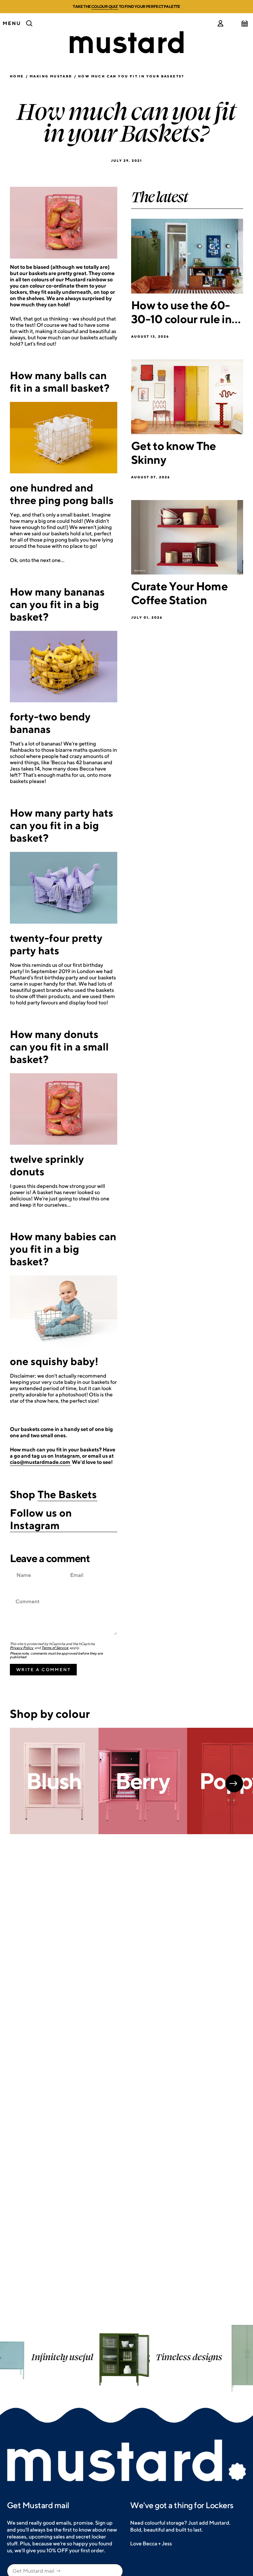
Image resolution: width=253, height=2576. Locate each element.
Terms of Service (55, 1648)
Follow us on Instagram (41, 1519)
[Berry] (143, 1781)
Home (17, 76)
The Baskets (67, 1494)
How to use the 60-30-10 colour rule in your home (181, 312)
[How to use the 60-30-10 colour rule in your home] (187, 256)
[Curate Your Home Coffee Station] (187, 537)
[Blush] (54, 1781)
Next (234, 1783)
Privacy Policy (22, 1648)
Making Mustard (51, 76)
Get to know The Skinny (174, 453)
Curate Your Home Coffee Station (179, 593)
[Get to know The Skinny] (187, 397)
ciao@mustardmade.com (40, 1462)
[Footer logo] (126, 2461)
